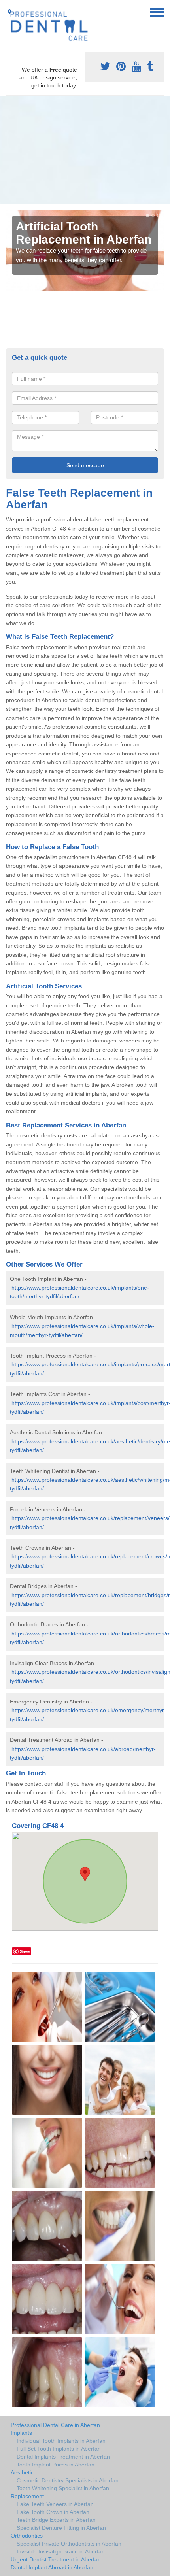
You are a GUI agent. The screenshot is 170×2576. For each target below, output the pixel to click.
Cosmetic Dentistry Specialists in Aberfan (68, 2480)
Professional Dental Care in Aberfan (55, 2425)
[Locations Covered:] (9, 12)
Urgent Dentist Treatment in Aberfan (56, 2559)
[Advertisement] (85, 150)
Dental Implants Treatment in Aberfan (63, 2457)
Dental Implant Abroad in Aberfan (52, 2567)
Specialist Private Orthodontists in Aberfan (69, 2544)
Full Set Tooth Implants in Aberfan (59, 2449)
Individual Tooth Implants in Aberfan (61, 2441)
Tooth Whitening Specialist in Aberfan (63, 2488)
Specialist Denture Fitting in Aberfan (61, 2528)
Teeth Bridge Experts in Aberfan (56, 2520)
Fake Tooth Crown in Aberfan (53, 2512)
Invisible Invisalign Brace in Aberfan (61, 2551)
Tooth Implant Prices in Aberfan (56, 2465)
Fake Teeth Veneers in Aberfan (55, 2504)
